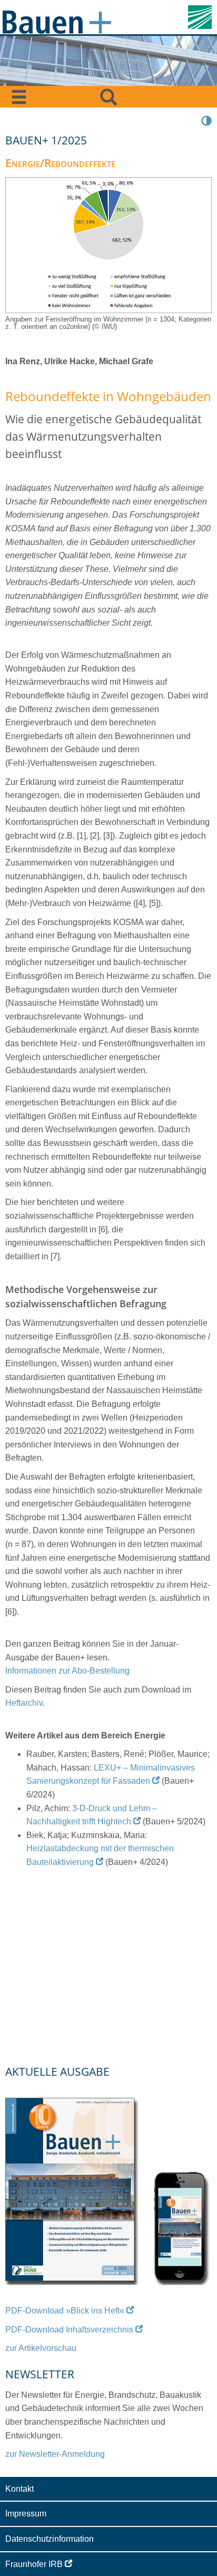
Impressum (26, 2514)
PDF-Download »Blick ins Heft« (65, 2311)
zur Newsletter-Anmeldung (55, 2454)
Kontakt (19, 2489)
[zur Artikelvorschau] (108, 2186)
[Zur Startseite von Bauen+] (57, 20)
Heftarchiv (24, 1703)
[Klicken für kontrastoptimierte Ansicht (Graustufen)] (206, 120)
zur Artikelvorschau (41, 2348)
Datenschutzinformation (50, 2539)
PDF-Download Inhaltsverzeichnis (69, 2330)
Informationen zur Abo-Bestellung (67, 1671)
